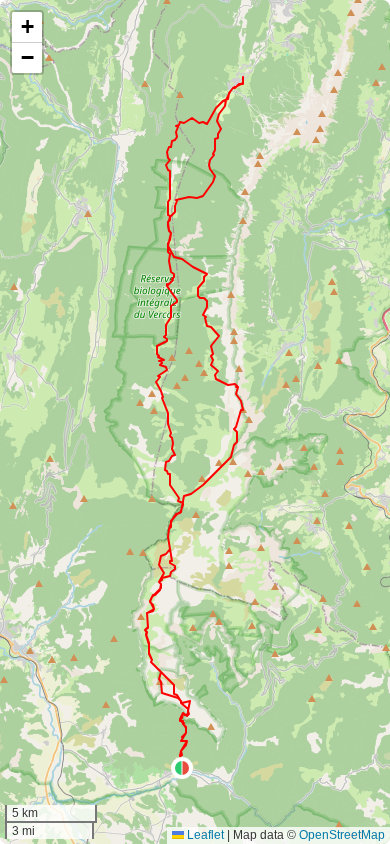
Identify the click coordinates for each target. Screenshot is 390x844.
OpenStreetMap (342, 835)
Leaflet (204, 835)
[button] (182, 768)
